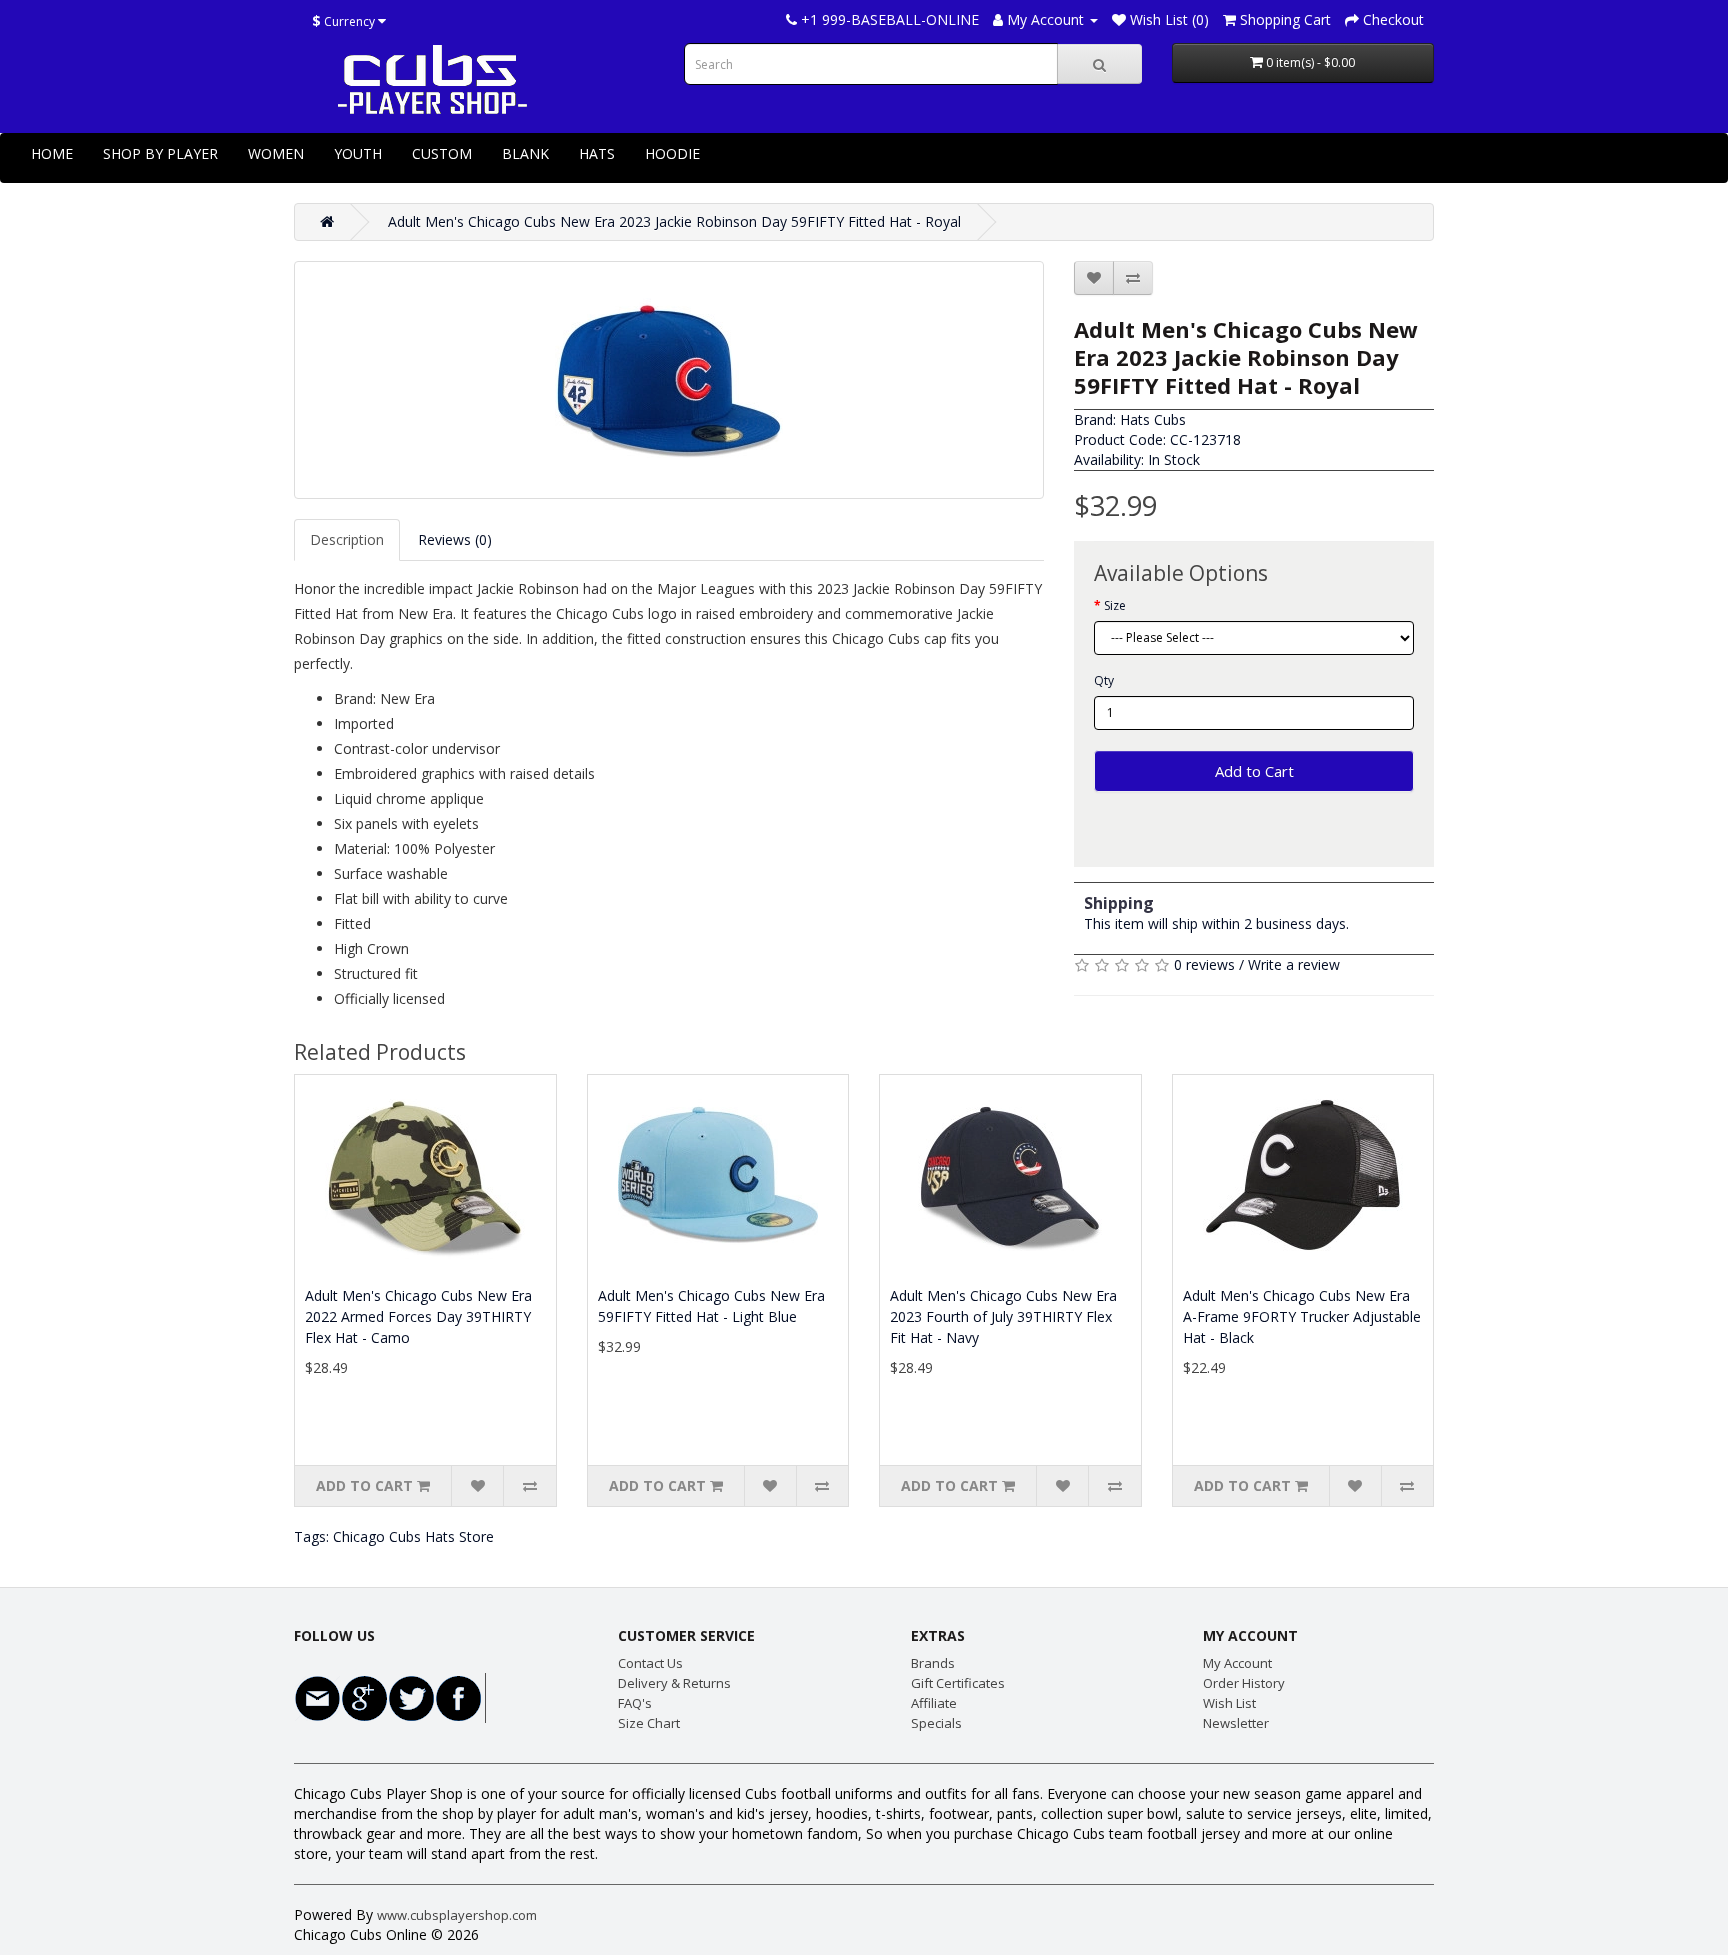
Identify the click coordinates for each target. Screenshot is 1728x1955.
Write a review (1294, 964)
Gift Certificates (958, 1683)
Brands (933, 1663)
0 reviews (1204, 964)
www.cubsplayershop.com (457, 1915)
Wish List (1229, 1703)
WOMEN (276, 153)
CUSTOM (442, 153)
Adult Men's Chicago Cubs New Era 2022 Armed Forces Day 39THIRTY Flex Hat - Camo (418, 1316)
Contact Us (650, 1663)
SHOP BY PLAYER (160, 153)
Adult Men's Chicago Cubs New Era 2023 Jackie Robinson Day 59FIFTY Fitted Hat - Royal (674, 221)
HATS (597, 153)
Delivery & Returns (674, 1683)
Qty (1104, 680)
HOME (52, 153)
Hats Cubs (1153, 419)
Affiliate (934, 1703)
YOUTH (358, 153)
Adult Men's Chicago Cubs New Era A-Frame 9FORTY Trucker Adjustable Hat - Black (1302, 1316)
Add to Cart (1254, 771)
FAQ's (635, 1703)
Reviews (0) (455, 539)
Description (347, 539)
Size (1115, 605)
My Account (1237, 1663)
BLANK (525, 153)
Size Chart (649, 1723)
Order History (1244, 1683)
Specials (936, 1723)
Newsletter (1236, 1723)
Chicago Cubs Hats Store (413, 1536)
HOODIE (672, 153)
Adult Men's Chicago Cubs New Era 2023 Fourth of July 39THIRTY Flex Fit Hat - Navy (1003, 1316)
